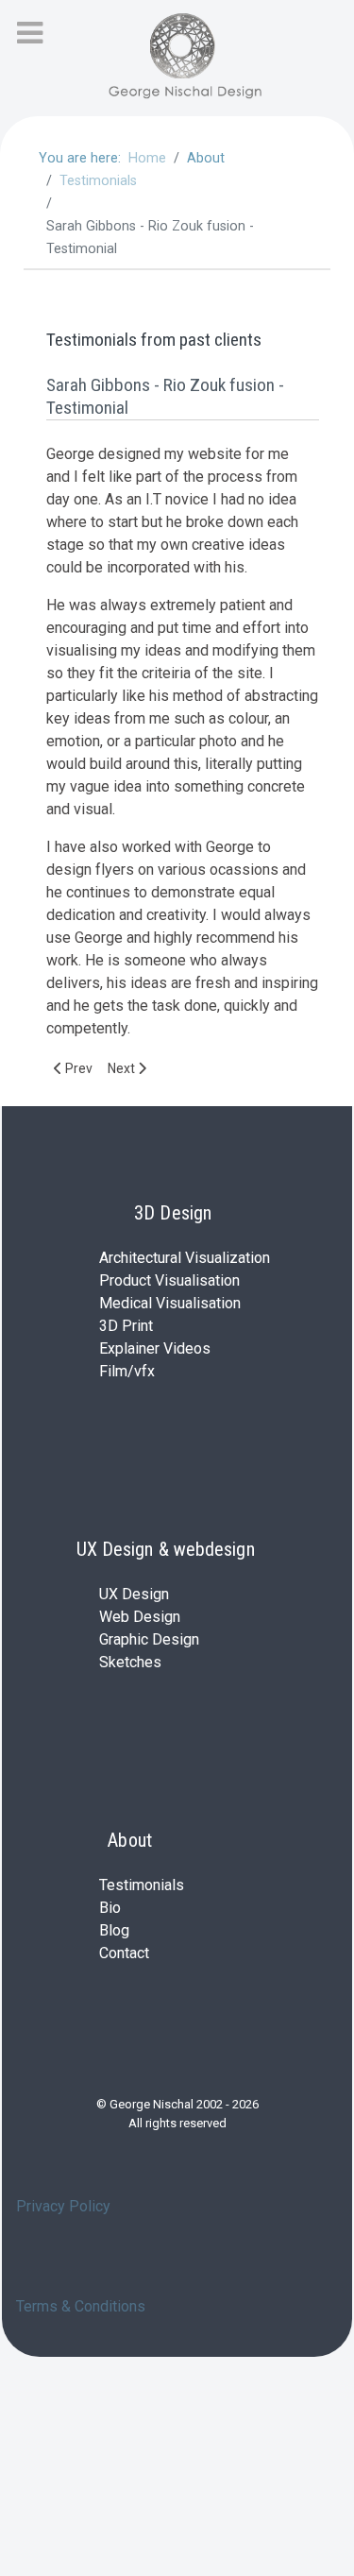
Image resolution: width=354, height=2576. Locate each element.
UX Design (134, 1594)
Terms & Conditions (81, 2306)
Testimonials (142, 1885)
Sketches (130, 1662)
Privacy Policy (63, 2206)
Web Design (140, 1617)
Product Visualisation (169, 1280)
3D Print (126, 1326)
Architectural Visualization (185, 1258)
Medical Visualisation (170, 1303)
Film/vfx (127, 1371)
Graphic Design (149, 1639)
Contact (124, 1953)
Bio (110, 1908)
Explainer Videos (155, 1348)
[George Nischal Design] (177, 58)
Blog (114, 1930)
